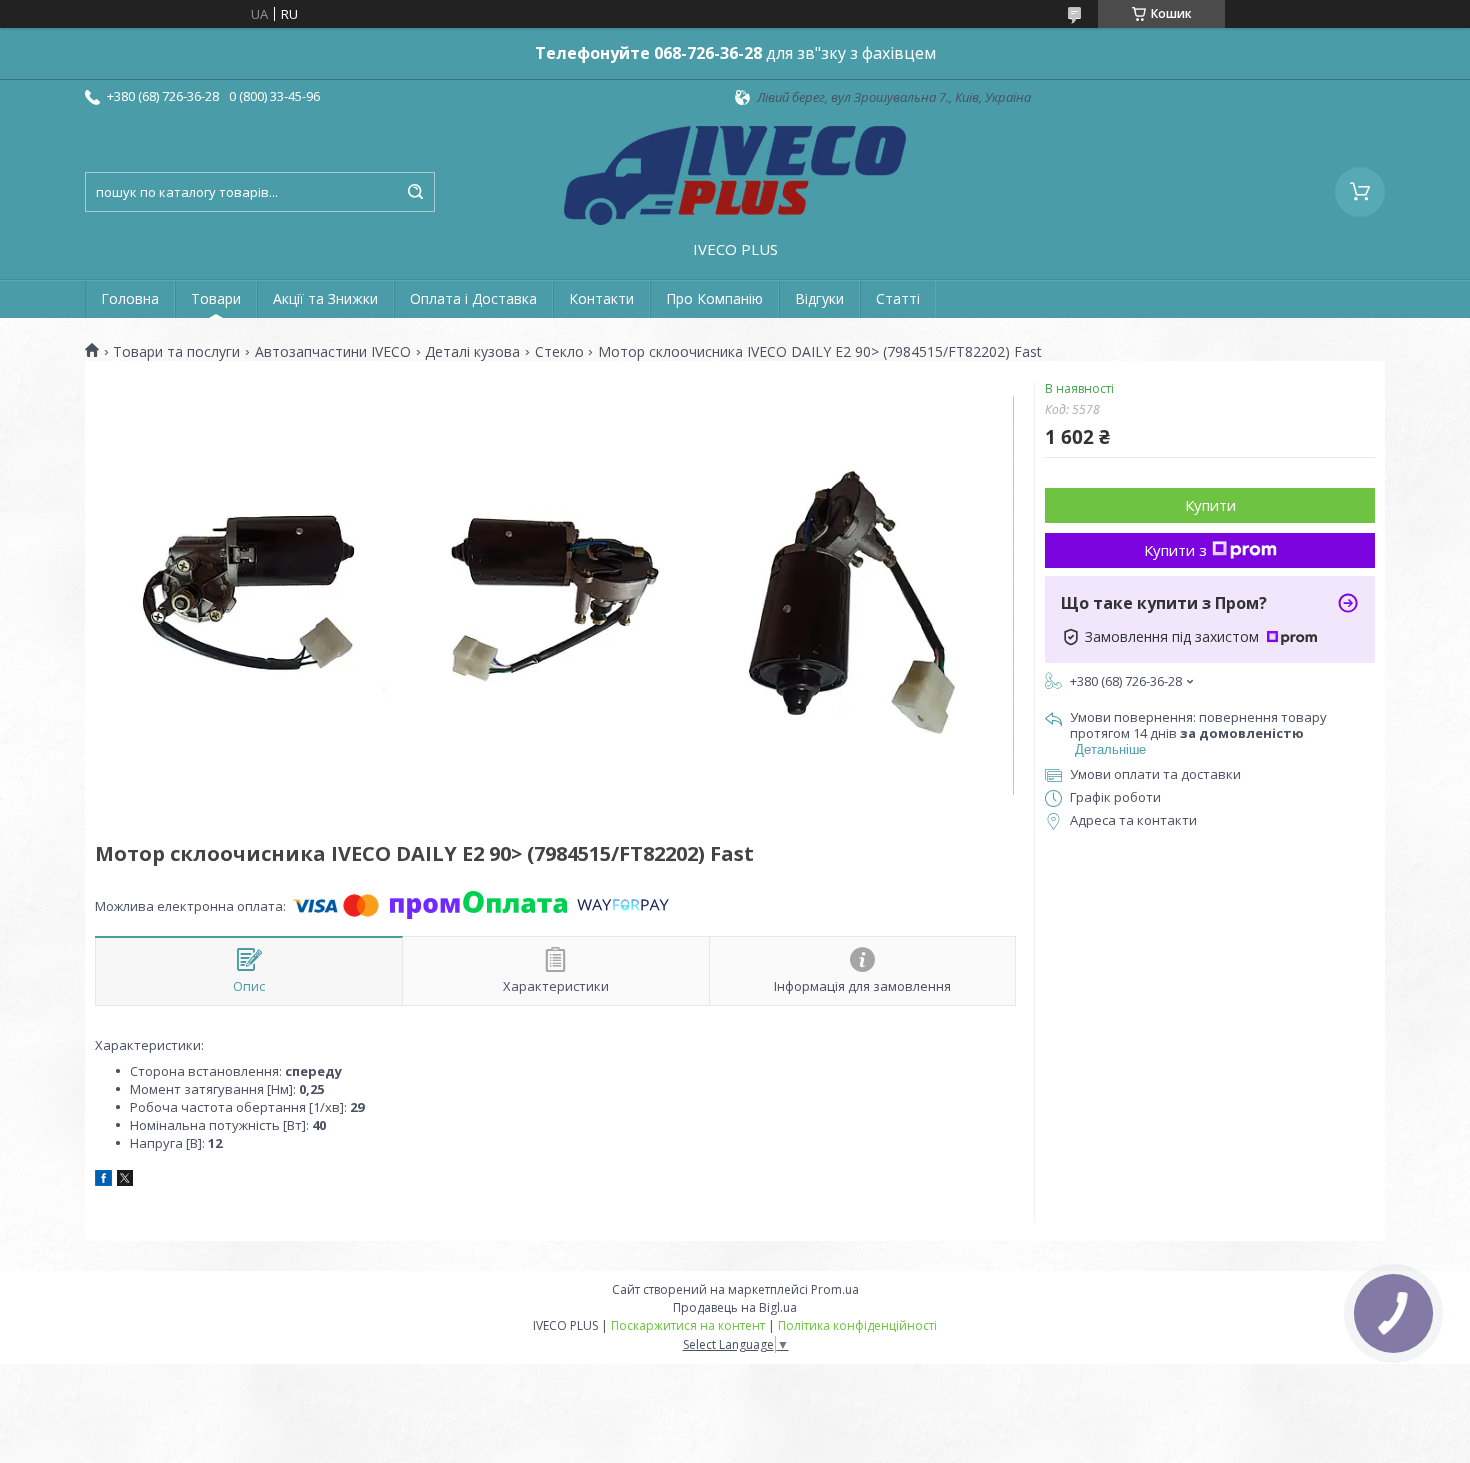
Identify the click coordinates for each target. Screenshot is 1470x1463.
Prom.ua (835, 1289)
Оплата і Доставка (473, 298)
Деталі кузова (472, 352)
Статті (898, 298)
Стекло (559, 352)
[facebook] (103, 1181)
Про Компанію (714, 298)
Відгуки (819, 298)
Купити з (1175, 550)
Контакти (601, 298)
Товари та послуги (176, 352)
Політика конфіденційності (857, 1325)
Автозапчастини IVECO (333, 352)
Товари (216, 298)
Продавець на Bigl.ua (735, 1307)
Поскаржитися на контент (688, 1325)
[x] (125, 1181)
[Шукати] (415, 192)
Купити (1210, 505)
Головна (130, 298)
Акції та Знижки (325, 298)
